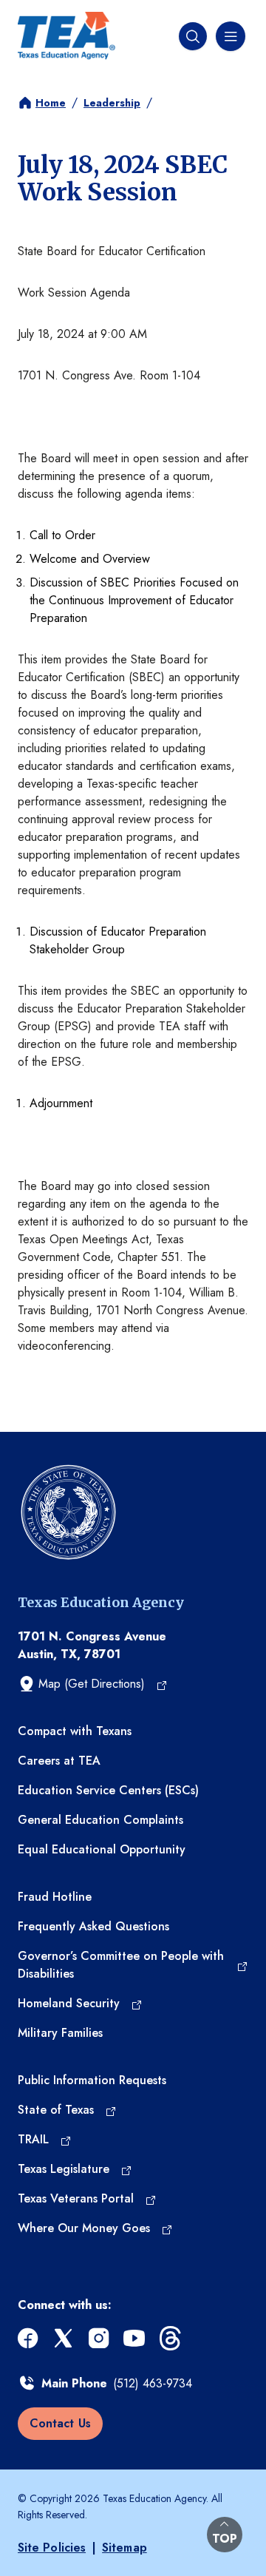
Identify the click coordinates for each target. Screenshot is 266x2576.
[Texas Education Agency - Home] (66, 36)
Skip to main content (53, 11)
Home (51, 103)
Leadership (112, 103)
